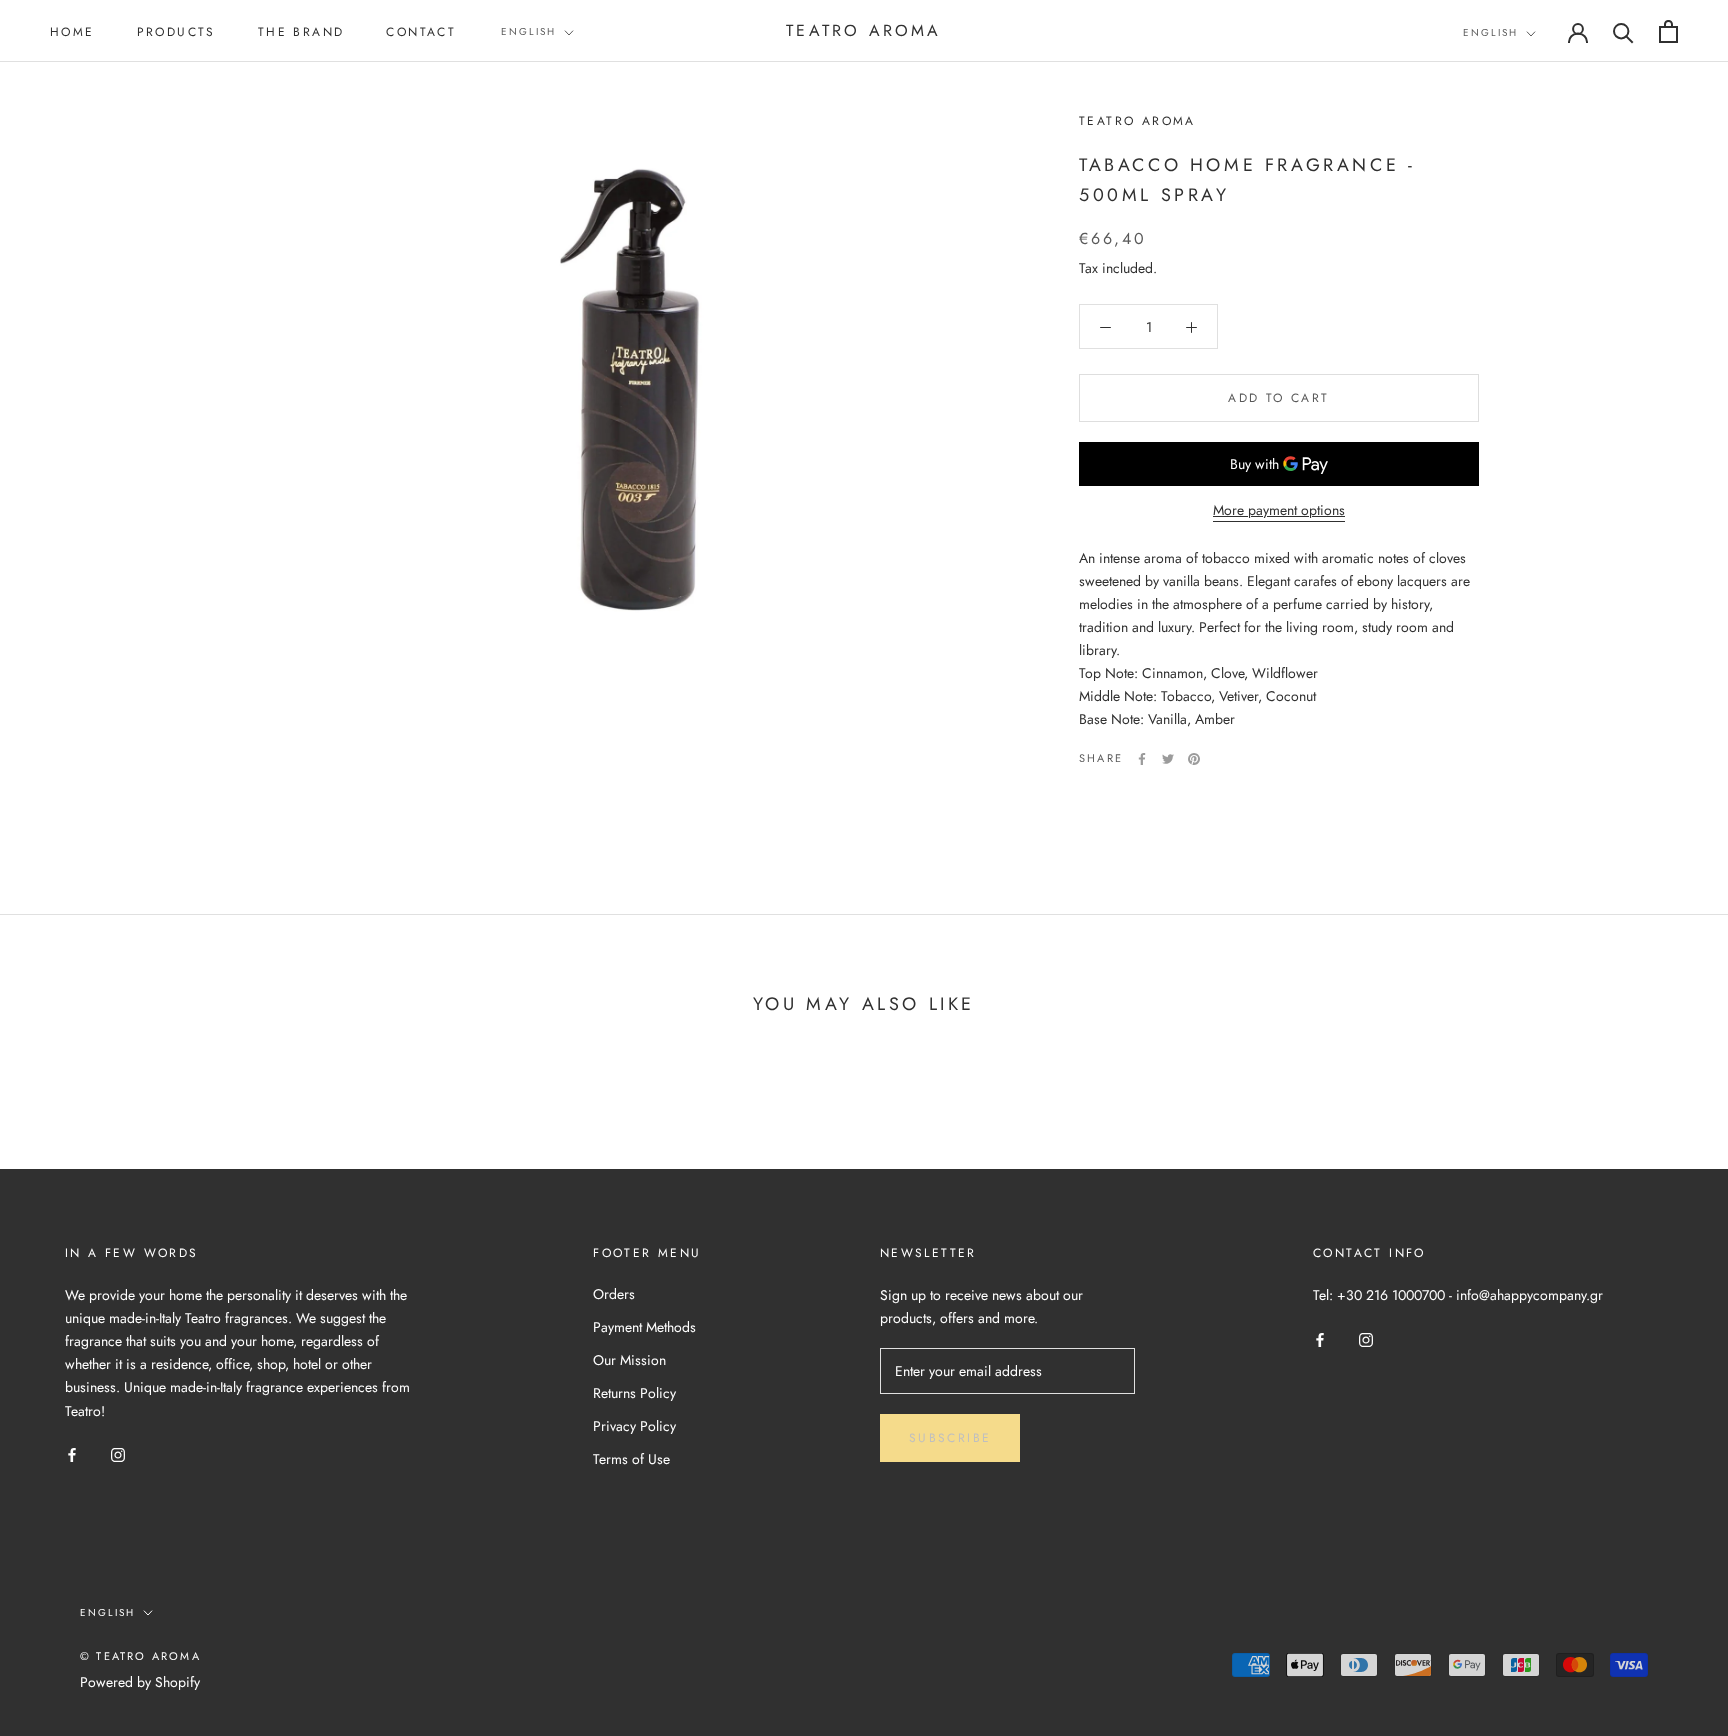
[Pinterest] (1194, 759)
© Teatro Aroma (140, 1656)
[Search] (1623, 31)
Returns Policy (634, 1393)
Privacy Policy (634, 1426)
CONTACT (421, 32)
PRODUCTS (176, 32)
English (528, 31)
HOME (72, 32)
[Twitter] (1168, 759)
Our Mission (629, 1360)
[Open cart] (1668, 31)
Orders (614, 1294)
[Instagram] (118, 1454)
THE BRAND (301, 32)
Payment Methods (644, 1327)
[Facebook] (1142, 759)
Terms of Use (631, 1459)
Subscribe (950, 1438)
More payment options (1279, 511)
